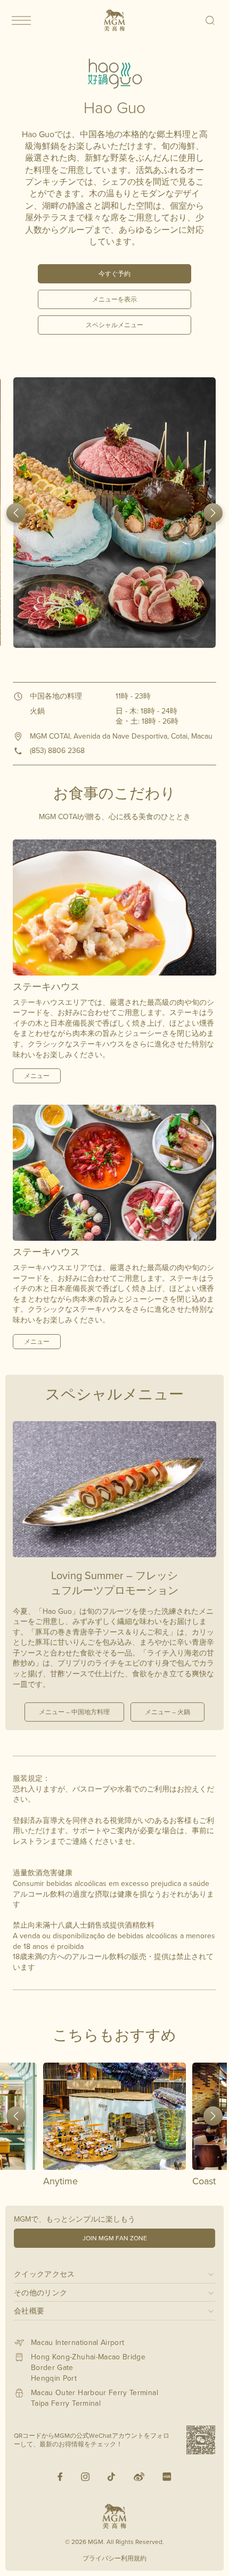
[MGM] (114, 20)
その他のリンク (40, 2292)
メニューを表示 (114, 299)
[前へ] (16, 513)
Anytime (60, 2181)
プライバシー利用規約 (114, 2558)
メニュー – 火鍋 (167, 1712)
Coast (204, 2181)
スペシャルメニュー (114, 325)
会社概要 (29, 2311)
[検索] (211, 20)
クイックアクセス (44, 2274)
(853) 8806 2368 (57, 750)
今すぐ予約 (114, 274)
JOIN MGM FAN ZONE (115, 2238)
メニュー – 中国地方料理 (74, 1712)
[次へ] (213, 513)
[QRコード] (201, 2440)
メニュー (37, 1076)
